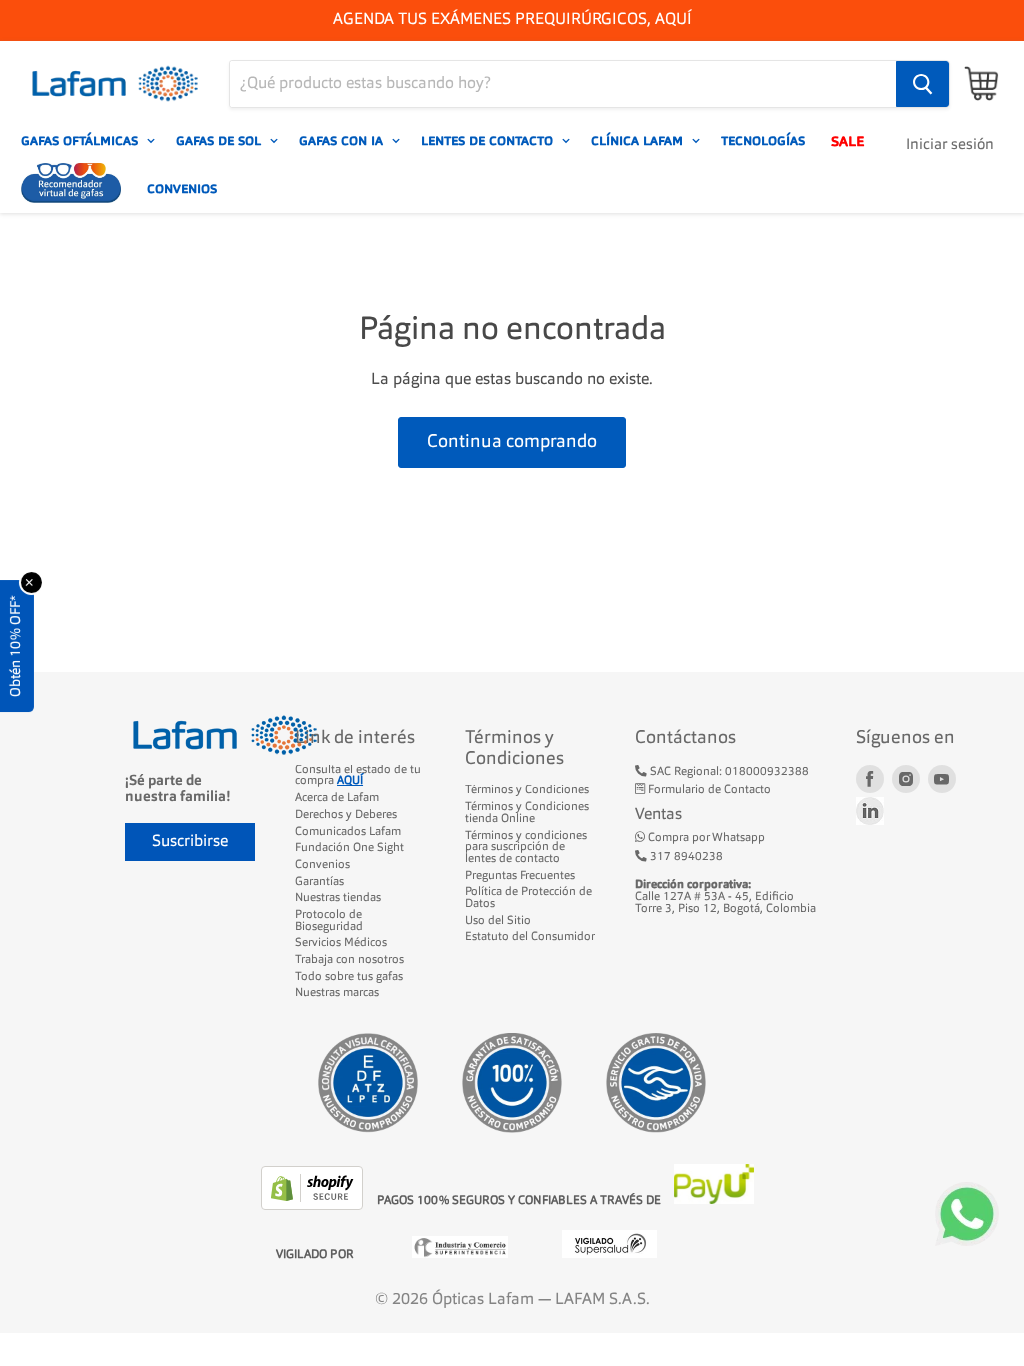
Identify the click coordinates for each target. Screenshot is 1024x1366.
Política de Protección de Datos (528, 898)
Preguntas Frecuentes (520, 876)
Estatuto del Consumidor (530, 937)
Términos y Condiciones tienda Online (527, 813)
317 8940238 (685, 857)
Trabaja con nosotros (349, 960)
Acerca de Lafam (337, 798)
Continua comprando (512, 442)
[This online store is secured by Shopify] (314, 1206)
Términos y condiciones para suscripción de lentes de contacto (526, 847)
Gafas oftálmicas (81, 141)
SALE (847, 141)
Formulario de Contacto (708, 790)
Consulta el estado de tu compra (358, 776)
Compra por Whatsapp (705, 838)
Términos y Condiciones (527, 790)
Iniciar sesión (950, 145)
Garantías (319, 882)
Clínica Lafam (639, 141)
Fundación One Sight (349, 848)
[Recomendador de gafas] (71, 189)
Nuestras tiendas (338, 898)
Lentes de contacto (489, 141)
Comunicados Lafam (348, 832)
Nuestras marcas (337, 993)
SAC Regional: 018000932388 (728, 772)
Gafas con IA (343, 141)
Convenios (182, 189)
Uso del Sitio (498, 921)
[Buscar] (922, 84)
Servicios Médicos (341, 943)
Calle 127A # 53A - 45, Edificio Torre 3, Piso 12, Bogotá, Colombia (725, 896)
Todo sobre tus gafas (349, 977)
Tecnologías (763, 141)
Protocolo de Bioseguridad (329, 921)
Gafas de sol (220, 141)
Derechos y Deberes (346, 815)
